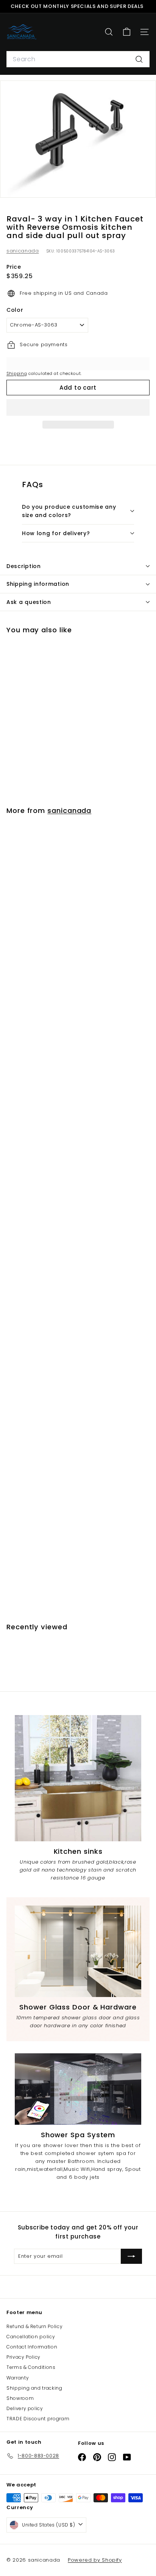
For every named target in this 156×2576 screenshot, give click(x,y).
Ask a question (29, 602)
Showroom (20, 2398)
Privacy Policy (23, 2357)
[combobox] (78, 59)
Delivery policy (25, 2408)
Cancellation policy (31, 2337)
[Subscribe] (131, 2256)
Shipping (17, 373)
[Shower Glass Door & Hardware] (78, 1951)
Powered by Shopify (95, 2560)
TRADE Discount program (38, 2419)
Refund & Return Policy (34, 2326)
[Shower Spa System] (78, 2089)
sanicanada (23, 251)
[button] (78, 407)
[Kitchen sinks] (78, 1778)
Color (15, 310)
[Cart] (127, 32)
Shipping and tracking (34, 2388)
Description (24, 566)
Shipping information (38, 584)
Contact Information (32, 2347)
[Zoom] (145, 187)
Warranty (18, 2378)
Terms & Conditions (31, 2367)
